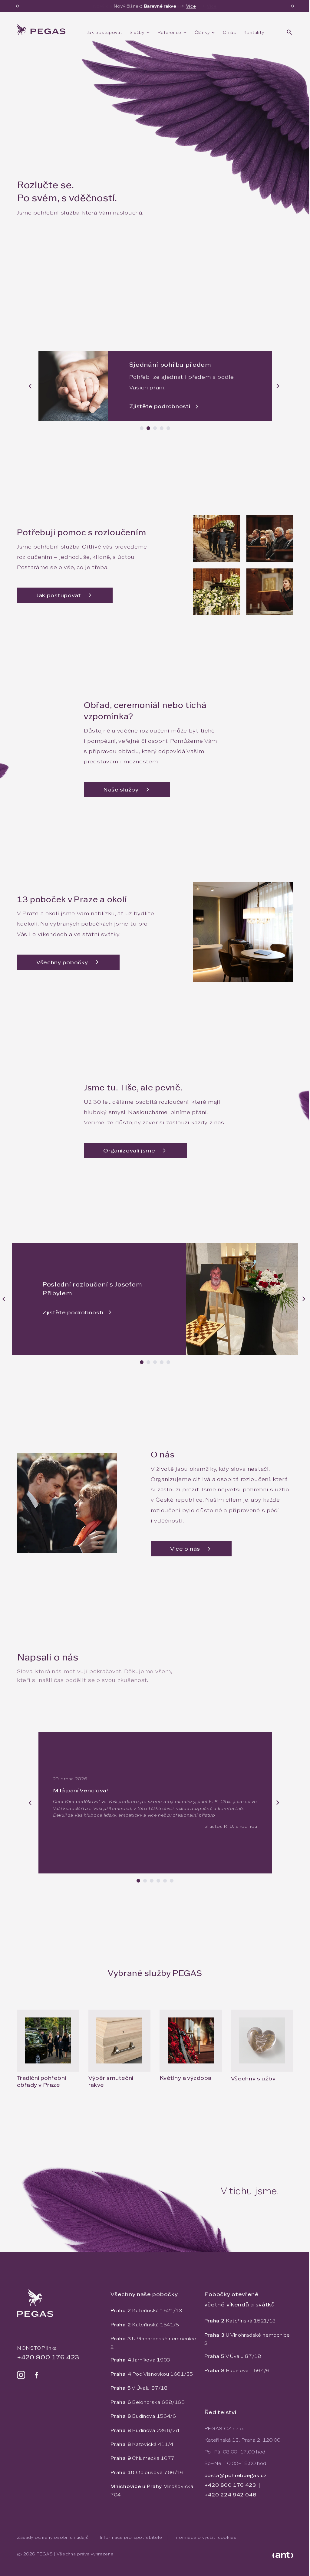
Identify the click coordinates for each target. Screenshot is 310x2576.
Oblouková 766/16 (147, 2472)
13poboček (176, 263)
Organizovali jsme (129, 1150)
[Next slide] (279, 386)
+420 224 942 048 (230, 2495)
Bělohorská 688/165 (148, 2402)
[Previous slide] (31, 386)
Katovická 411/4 (142, 2444)
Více (191, 6)
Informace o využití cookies (205, 2537)
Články (202, 32)
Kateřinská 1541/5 (145, 2325)
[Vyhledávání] (289, 32)
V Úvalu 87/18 (139, 2388)
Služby (137, 32)
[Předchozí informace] (18, 6)
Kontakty (254, 32)
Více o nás (185, 1549)
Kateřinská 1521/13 (146, 2311)
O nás (229, 32)
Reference (170, 32)
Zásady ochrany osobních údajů (53, 2537)
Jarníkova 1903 (140, 2360)
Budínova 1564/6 (143, 2416)
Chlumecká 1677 (143, 2458)
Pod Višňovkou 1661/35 (152, 2374)
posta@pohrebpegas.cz (236, 2475)
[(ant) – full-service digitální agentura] (283, 2555)
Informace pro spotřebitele (131, 2537)
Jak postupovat (105, 32)
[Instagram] (21, 2375)
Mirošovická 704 (152, 2490)
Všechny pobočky (62, 962)
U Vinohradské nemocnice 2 (153, 2343)
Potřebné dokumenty (115, 263)
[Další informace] (292, 6)
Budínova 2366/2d (145, 2430)
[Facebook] (36, 2375)
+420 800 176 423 (45, 263)
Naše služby (121, 790)
